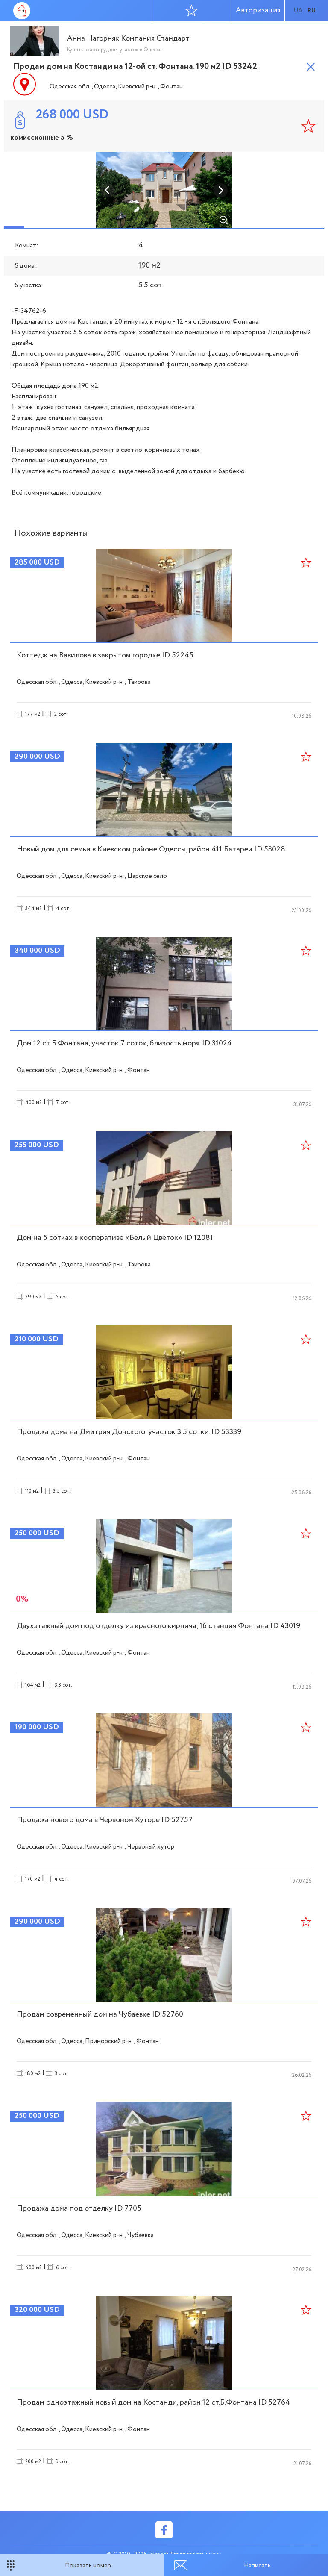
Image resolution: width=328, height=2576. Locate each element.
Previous (108, 190)
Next (220, 190)
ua (298, 11)
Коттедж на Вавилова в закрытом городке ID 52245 (105, 655)
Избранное (192, 11)
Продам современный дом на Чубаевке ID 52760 (100, 2014)
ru (312, 11)
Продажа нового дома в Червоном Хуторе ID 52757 (105, 1820)
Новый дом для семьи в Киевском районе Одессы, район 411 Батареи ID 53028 (151, 849)
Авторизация (258, 10)
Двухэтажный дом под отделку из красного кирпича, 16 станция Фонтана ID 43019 (158, 1626)
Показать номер (88, 2566)
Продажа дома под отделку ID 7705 (79, 2208)
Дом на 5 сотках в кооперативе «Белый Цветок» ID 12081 (115, 1238)
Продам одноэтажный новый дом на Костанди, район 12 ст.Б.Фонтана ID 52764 (153, 2402)
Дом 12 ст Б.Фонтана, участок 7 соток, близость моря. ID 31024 (124, 1043)
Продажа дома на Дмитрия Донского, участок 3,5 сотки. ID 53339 (129, 1432)
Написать (257, 2566)
